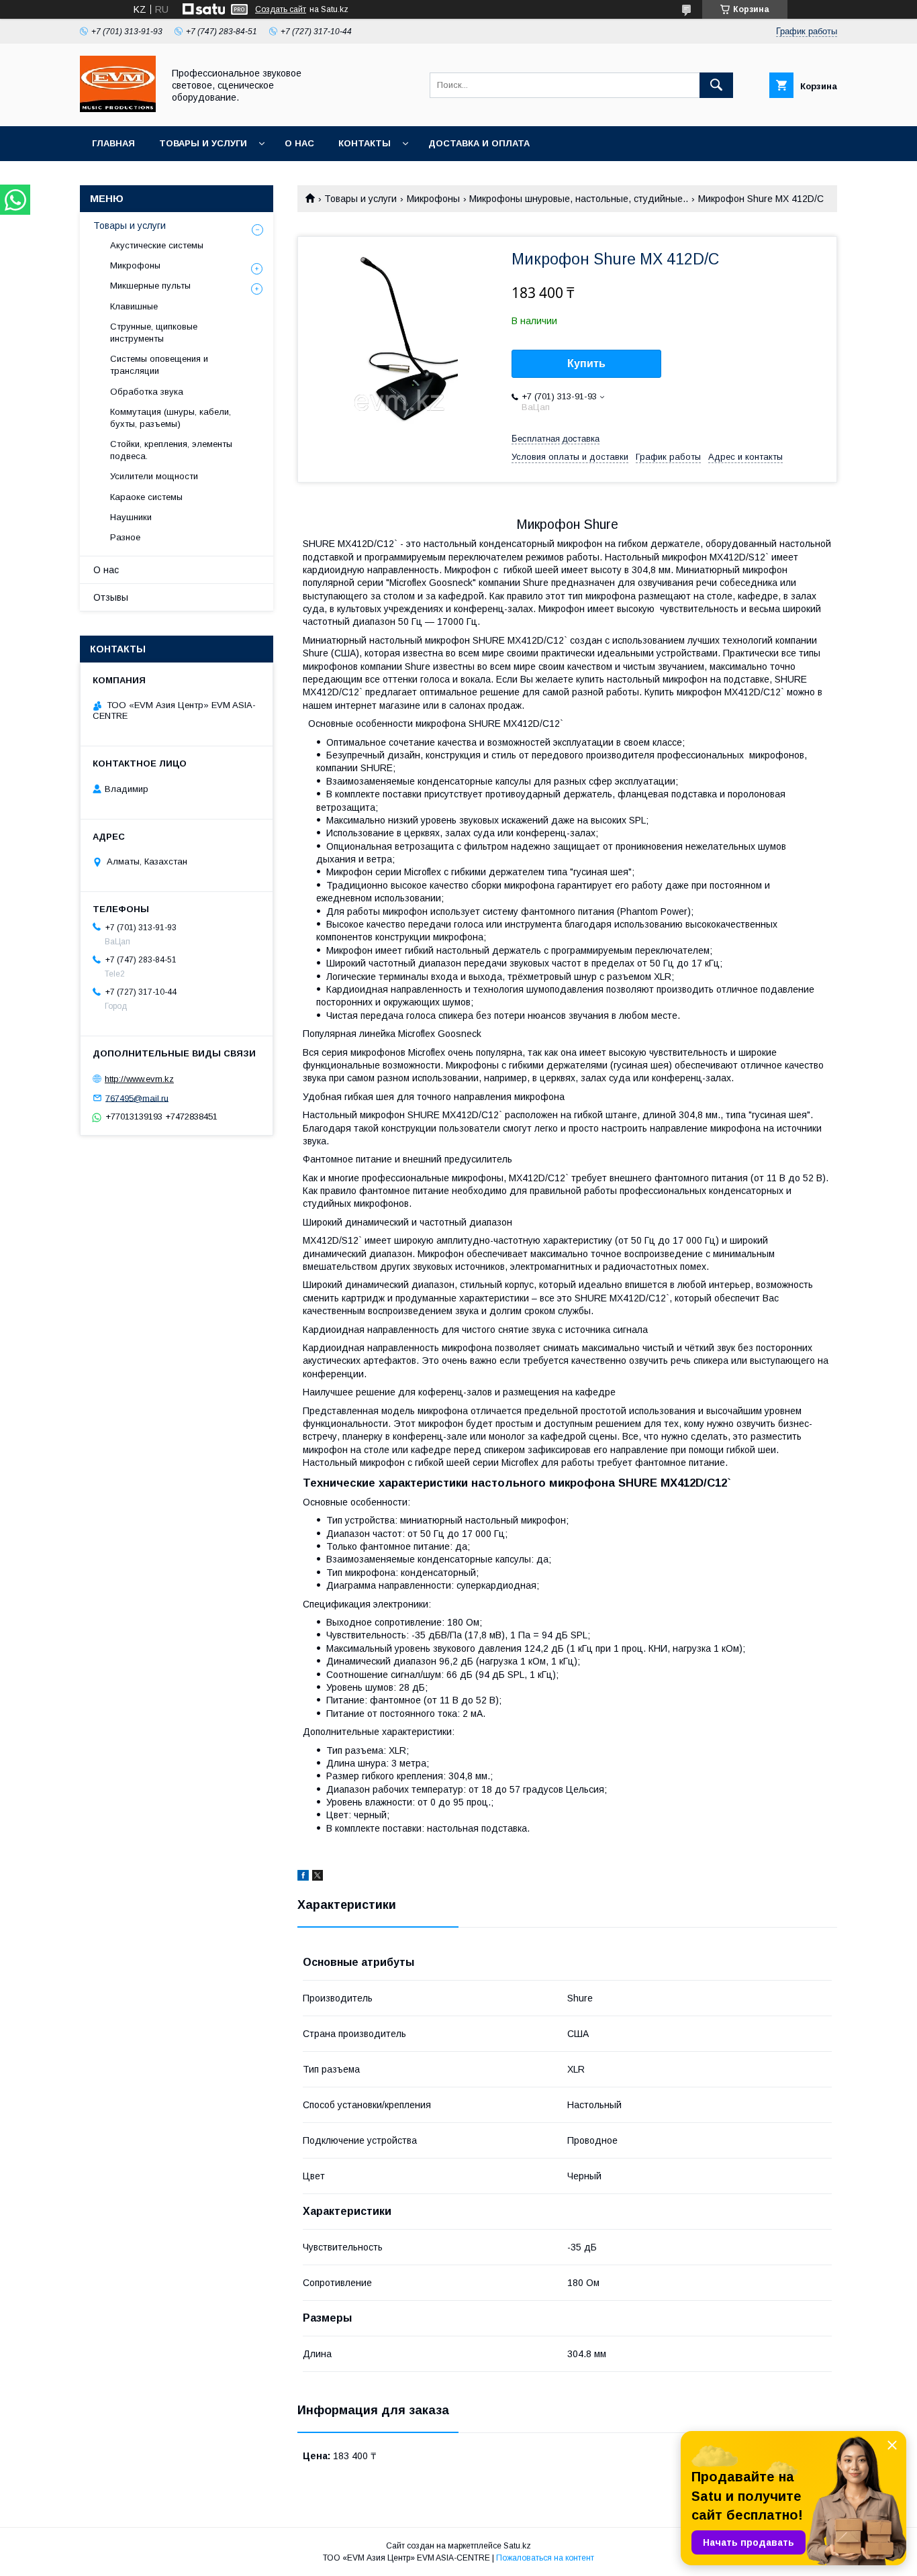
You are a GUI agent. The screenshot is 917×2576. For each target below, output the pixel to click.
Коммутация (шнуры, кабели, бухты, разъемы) (171, 418)
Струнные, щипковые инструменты (154, 333)
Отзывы (111, 597)
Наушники (131, 517)
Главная (113, 143)
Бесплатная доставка (556, 439)
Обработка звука (147, 392)
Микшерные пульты (150, 286)
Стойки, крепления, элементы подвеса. (171, 450)
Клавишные (134, 306)
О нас (299, 143)
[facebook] (303, 1877)
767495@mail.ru (137, 1098)
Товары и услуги (203, 143)
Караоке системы (146, 497)
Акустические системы (157, 245)
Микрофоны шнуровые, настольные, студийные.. (579, 199)
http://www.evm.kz (139, 1079)
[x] (318, 1877)
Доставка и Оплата (479, 143)
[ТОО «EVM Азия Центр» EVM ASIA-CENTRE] (118, 109)
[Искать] (716, 85)
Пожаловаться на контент (545, 2558)
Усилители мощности (154, 476)
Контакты (365, 143)
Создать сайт (281, 9)
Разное (125, 537)
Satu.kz (517, 2546)
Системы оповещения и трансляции (159, 365)
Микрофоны (433, 199)
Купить (586, 363)
